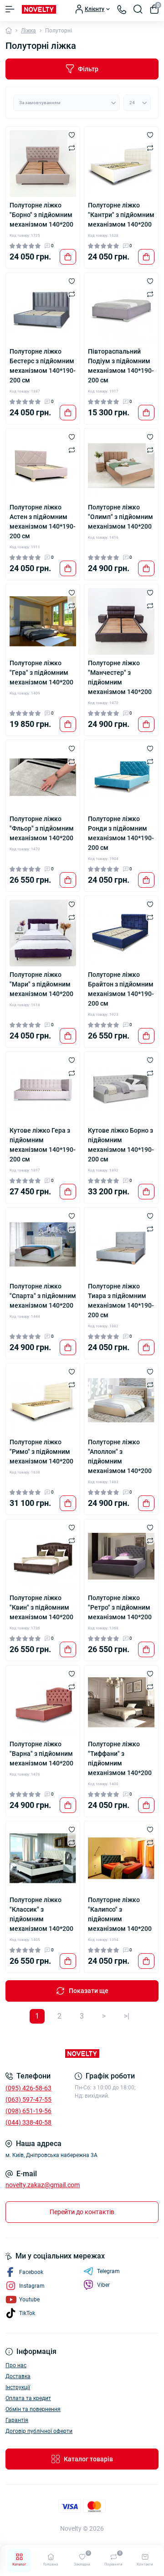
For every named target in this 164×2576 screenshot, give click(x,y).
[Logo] (39, 9)
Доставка (18, 2376)
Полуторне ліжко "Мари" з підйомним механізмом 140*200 (41, 984)
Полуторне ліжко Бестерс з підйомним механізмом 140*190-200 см (43, 366)
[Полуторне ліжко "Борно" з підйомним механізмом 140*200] (43, 164)
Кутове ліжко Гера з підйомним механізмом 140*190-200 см (43, 1145)
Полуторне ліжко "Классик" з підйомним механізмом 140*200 (41, 1914)
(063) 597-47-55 (28, 2099)
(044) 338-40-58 (28, 2122)
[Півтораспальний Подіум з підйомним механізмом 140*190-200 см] (121, 310)
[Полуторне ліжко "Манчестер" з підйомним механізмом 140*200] (121, 621)
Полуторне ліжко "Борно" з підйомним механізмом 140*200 (41, 215)
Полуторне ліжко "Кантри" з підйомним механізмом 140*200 (121, 215)
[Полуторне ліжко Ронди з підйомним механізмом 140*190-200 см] (121, 777)
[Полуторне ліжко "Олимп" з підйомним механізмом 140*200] (121, 466)
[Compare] (72, 148)
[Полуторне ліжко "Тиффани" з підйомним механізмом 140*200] (121, 1702)
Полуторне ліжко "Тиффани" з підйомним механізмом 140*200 (120, 1758)
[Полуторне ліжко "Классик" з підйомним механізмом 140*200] (43, 1858)
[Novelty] (82, 2054)
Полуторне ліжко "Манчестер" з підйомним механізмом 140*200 (120, 677)
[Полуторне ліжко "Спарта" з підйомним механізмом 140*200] (43, 1245)
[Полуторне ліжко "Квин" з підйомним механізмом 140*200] (43, 1556)
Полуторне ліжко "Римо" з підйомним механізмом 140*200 (41, 1452)
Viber (103, 2285)
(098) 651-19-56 (28, 2111)
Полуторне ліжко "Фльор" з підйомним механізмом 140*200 (42, 828)
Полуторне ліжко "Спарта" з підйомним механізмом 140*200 (43, 1296)
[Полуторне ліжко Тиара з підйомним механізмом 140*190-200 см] (121, 1245)
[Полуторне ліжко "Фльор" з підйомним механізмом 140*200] (43, 777)
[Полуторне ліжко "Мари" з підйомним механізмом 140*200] (43, 933)
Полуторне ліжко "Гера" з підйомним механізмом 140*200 (41, 673)
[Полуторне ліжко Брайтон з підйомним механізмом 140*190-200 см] (121, 933)
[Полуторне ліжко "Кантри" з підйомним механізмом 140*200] (121, 164)
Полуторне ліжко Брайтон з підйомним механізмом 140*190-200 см (121, 989)
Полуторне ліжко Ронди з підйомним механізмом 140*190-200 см (121, 833)
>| (127, 2016)
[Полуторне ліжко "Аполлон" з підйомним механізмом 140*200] (121, 1400)
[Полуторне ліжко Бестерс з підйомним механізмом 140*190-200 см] (43, 310)
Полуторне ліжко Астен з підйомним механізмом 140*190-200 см (43, 522)
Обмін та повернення (33, 2409)
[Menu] (10, 9)
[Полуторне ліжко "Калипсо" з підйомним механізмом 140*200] (121, 1858)
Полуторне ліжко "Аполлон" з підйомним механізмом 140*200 (120, 1456)
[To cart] (68, 257)
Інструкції (18, 2387)
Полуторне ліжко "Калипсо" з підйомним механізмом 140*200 (120, 1914)
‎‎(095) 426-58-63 (28, 2088)
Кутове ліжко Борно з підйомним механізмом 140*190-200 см (121, 1145)
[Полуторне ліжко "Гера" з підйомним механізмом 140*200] (43, 621)
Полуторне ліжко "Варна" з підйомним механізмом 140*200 (41, 1754)
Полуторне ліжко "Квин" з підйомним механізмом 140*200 (41, 1607)
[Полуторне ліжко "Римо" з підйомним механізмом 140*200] (43, 1400)
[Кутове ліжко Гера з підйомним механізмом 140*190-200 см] (43, 1089)
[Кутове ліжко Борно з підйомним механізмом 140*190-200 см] (121, 1089)
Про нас (16, 2365)
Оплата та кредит (28, 2398)
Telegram (108, 2271)
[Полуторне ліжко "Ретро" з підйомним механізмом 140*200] (121, 1556)
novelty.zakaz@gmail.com (43, 2185)
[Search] (138, 9)
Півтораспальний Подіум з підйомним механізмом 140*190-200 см (121, 366)
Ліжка (28, 31)
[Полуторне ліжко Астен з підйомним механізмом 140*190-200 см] (43, 466)
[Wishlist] (72, 135)
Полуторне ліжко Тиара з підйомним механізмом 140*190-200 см (121, 1301)
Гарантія (17, 2420)
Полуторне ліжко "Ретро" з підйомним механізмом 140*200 (120, 1607)
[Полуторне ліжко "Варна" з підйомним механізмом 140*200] (43, 1702)
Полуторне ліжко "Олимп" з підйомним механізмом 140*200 (120, 517)
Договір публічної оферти (39, 2431)
